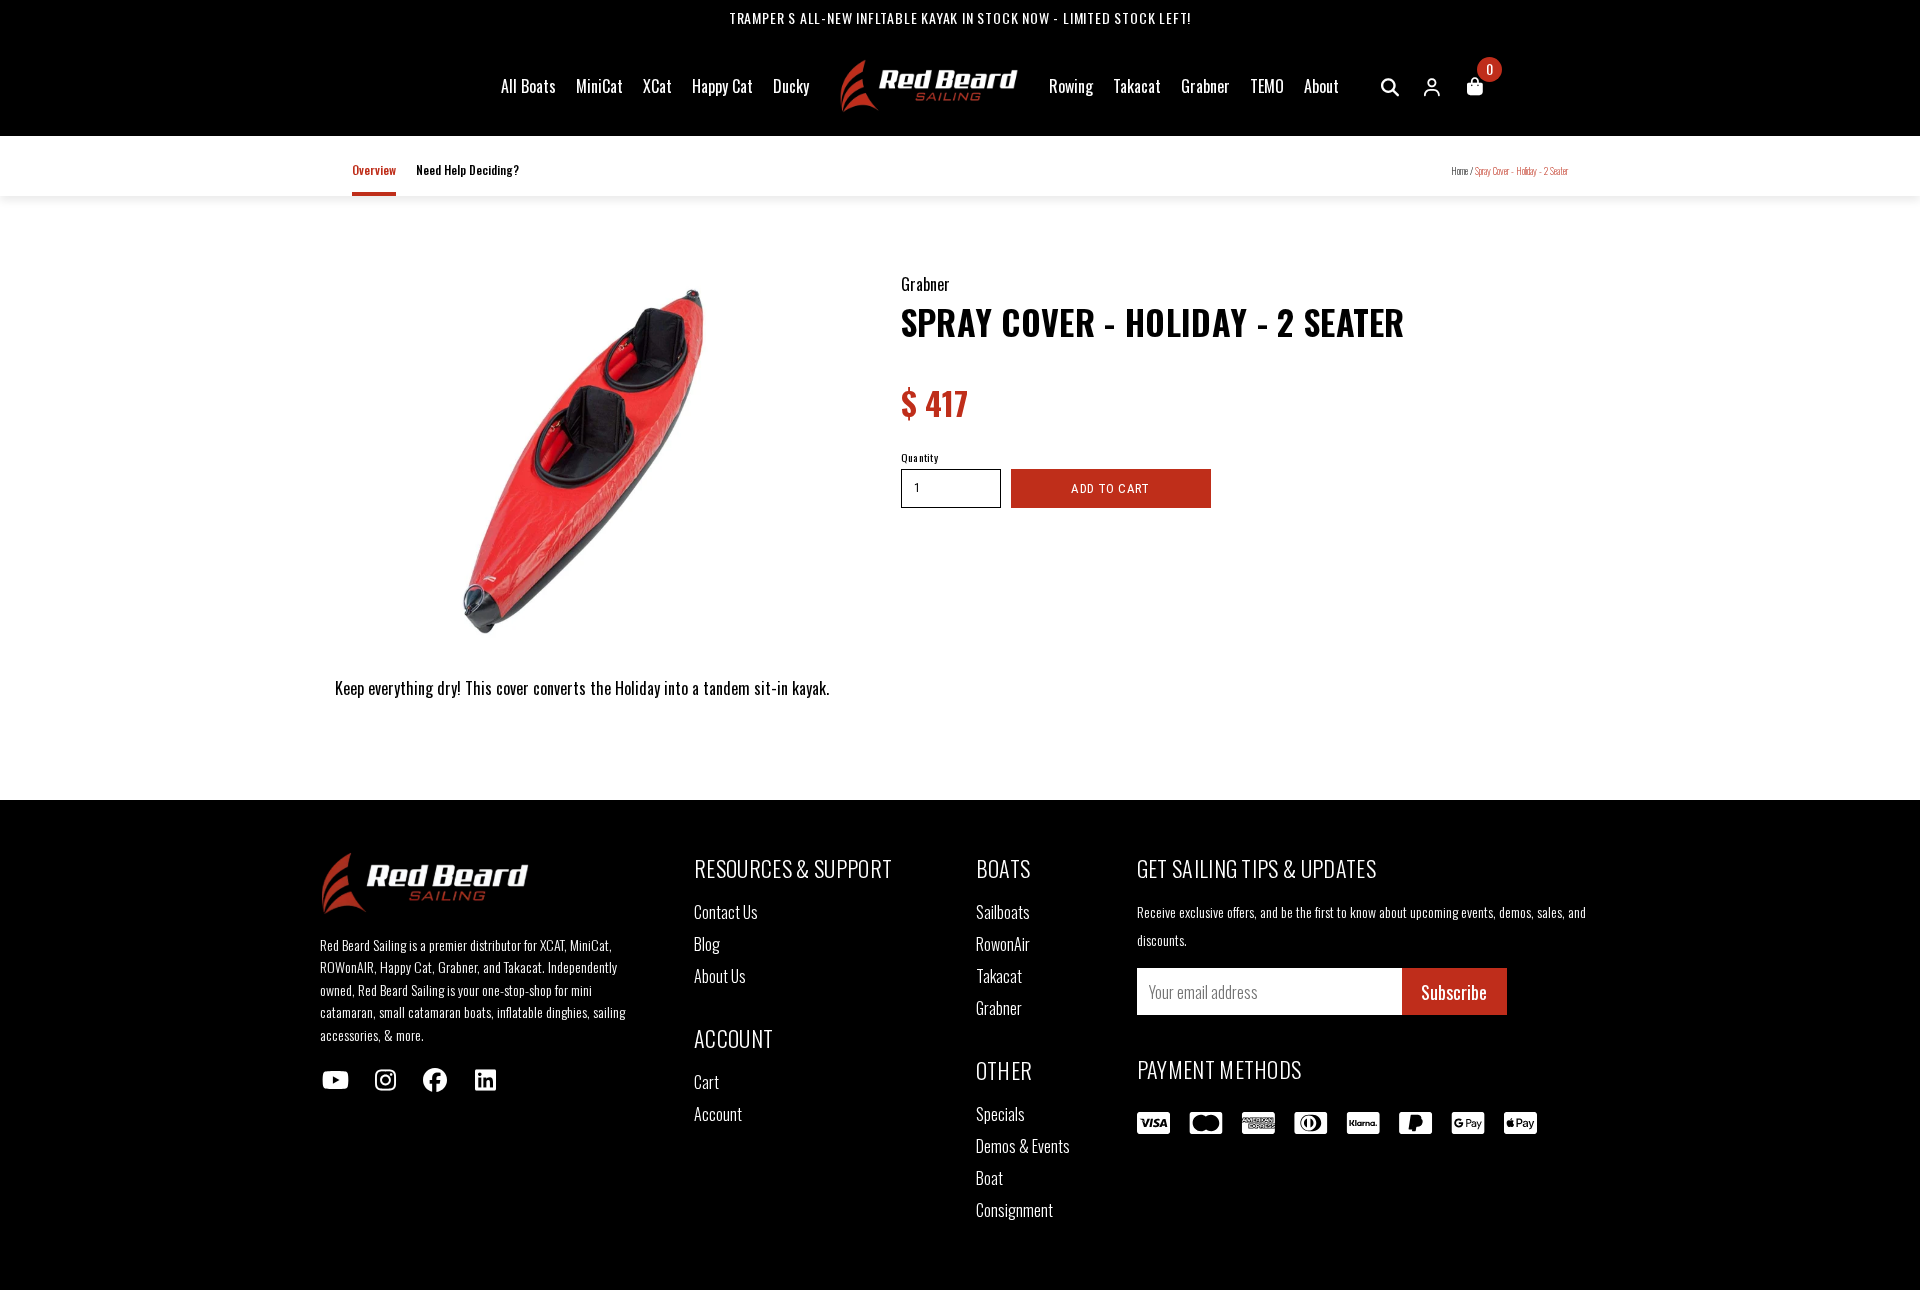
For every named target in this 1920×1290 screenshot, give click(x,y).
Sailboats (1003, 912)
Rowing (1071, 86)
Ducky (791, 86)
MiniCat (599, 86)
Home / (1462, 170)
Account (718, 1114)
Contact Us (726, 912)
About (1321, 86)
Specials (1000, 1114)
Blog (707, 944)
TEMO (1267, 86)
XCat (657, 86)
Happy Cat (722, 86)
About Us (720, 976)
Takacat (1137, 86)
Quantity (920, 457)
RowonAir (1003, 944)
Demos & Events (1023, 1146)
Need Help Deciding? (467, 169)
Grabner (1205, 86)
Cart (706, 1082)
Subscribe (1454, 992)
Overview (374, 169)
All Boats (528, 86)
